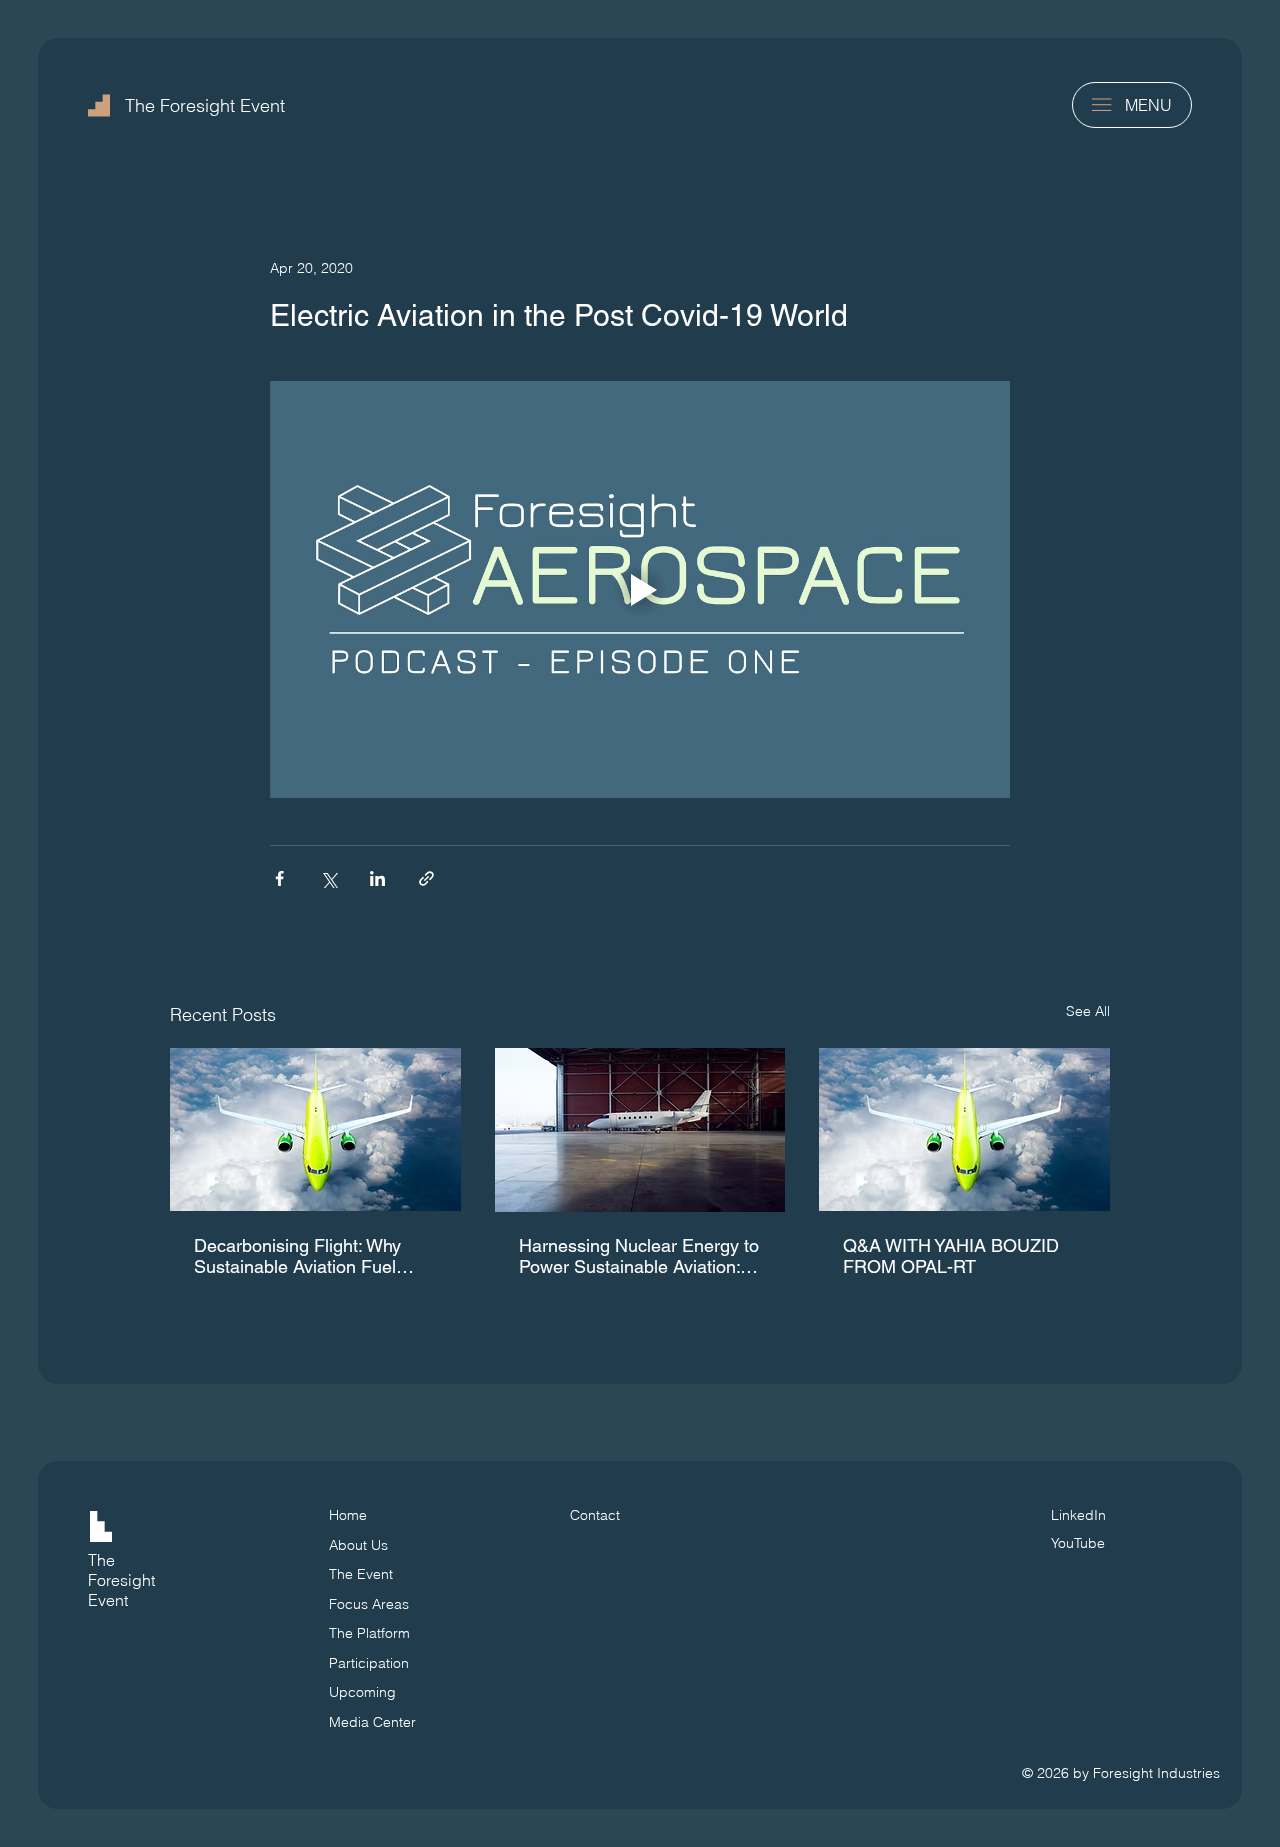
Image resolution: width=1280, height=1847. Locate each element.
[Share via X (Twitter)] (328, 878)
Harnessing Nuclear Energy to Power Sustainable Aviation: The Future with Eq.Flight (639, 1256)
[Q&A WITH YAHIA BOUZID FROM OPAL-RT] (964, 1129)
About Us (358, 1545)
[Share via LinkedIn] (377, 878)
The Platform (369, 1633)
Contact (595, 1515)
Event (108, 1600)
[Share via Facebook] (279, 878)
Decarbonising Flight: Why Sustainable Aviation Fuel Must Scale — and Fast (297, 1256)
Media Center (372, 1722)
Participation (369, 1663)
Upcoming (362, 1692)
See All (1088, 1011)
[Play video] (640, 589)
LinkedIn (1078, 1515)
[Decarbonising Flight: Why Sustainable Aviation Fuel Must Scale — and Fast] (315, 1129)
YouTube (1078, 1543)
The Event (361, 1574)
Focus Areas (369, 1604)
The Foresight (121, 1570)
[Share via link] (426, 878)
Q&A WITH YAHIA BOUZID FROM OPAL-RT (951, 1256)
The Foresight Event (205, 105)
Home (348, 1515)
